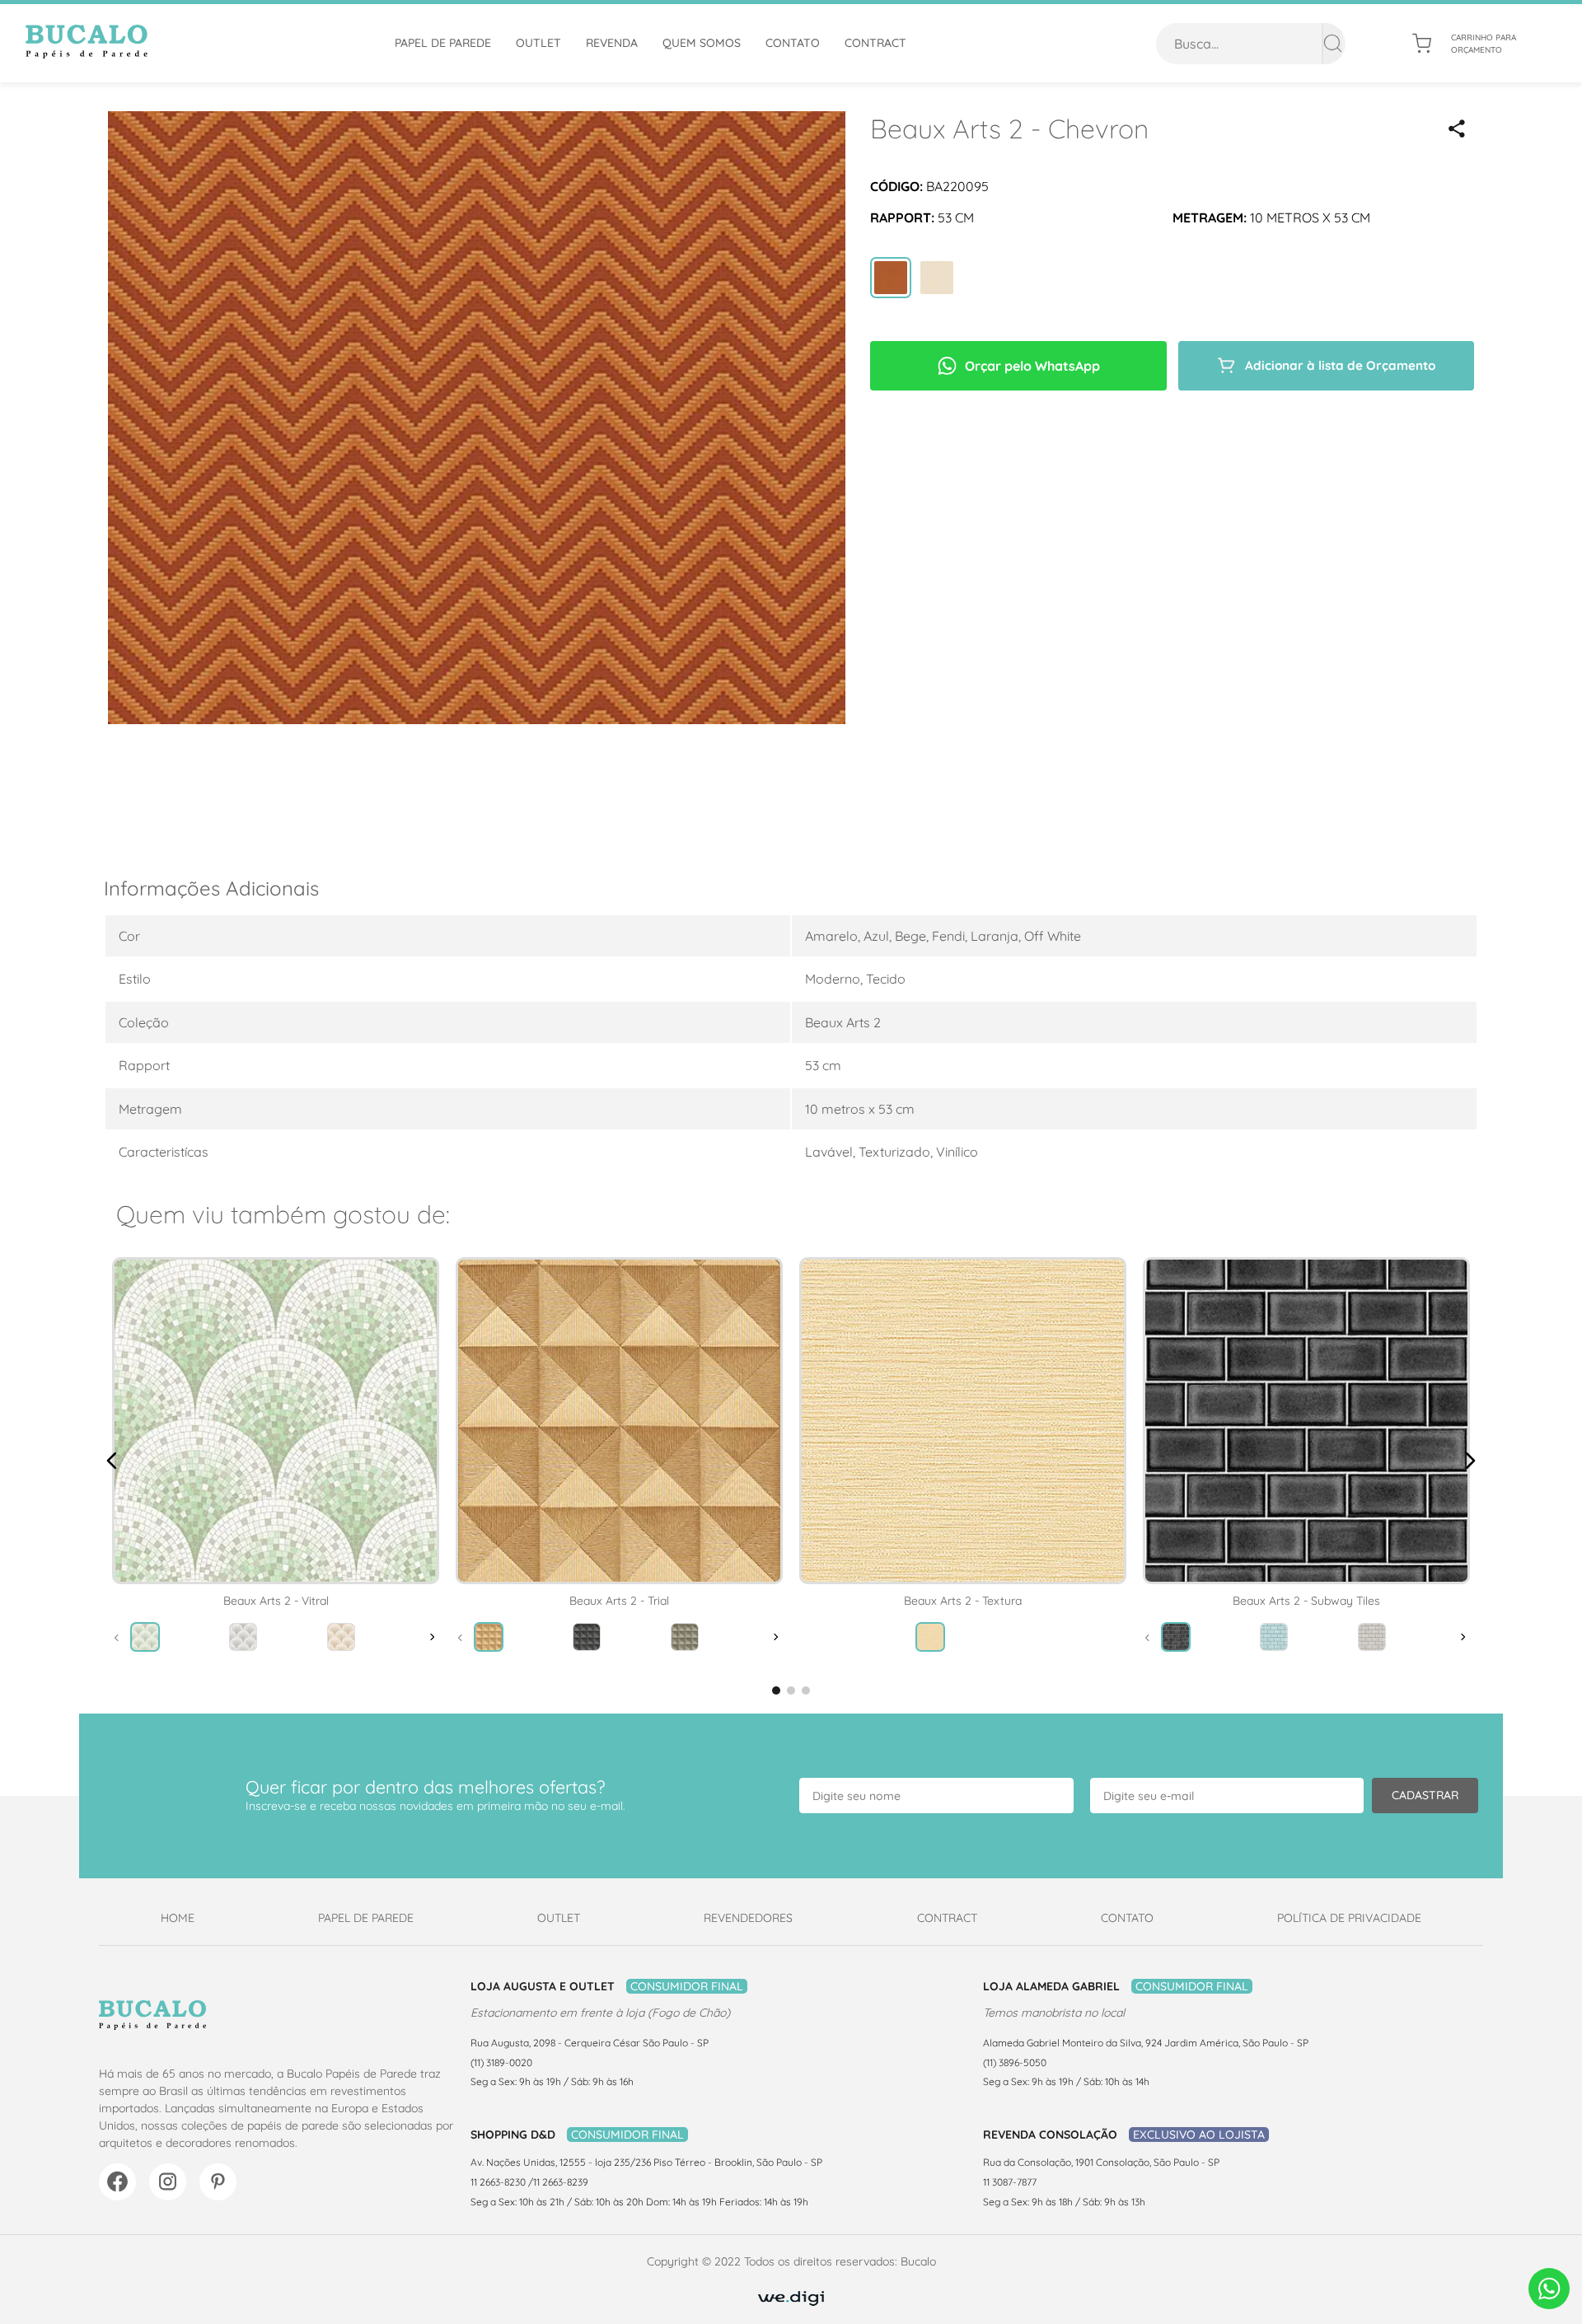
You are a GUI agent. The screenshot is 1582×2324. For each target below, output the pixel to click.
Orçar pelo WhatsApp (1032, 366)
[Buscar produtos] (1333, 44)
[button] (1457, 129)
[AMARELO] (937, 279)
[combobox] (1251, 44)
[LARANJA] (891, 279)
